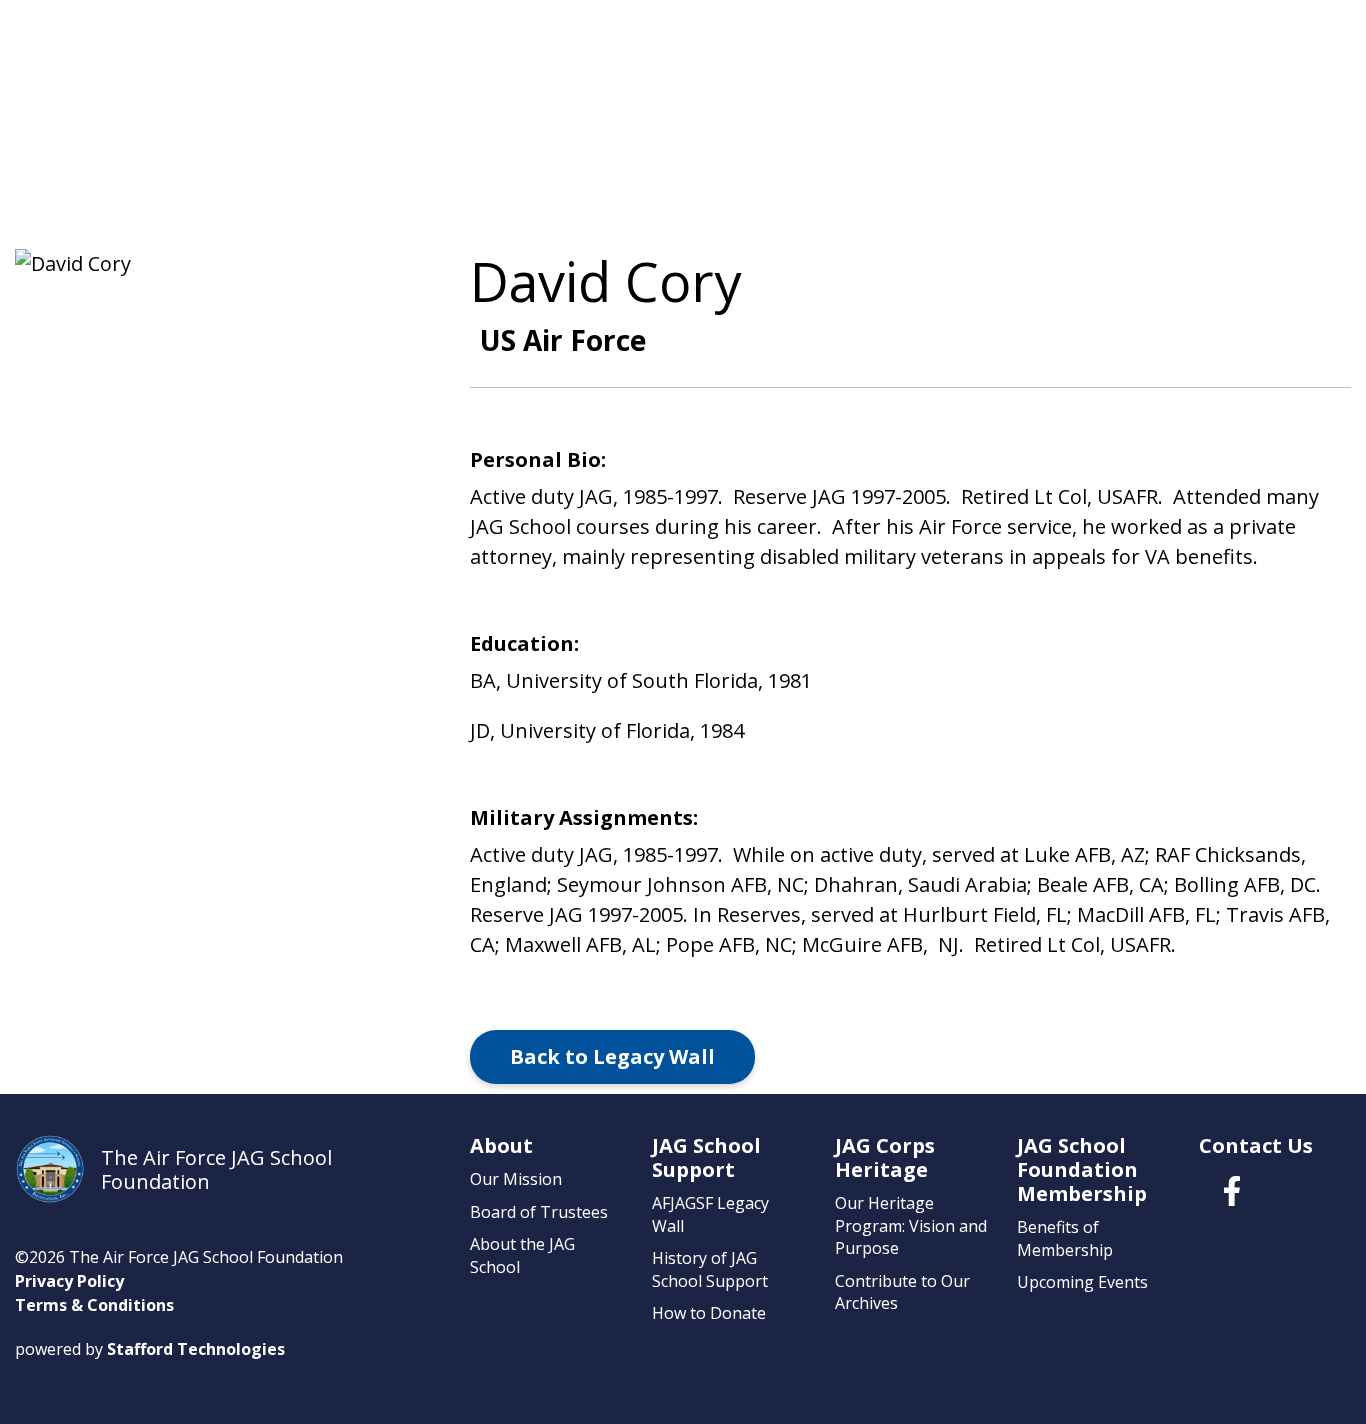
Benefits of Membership (1065, 1238)
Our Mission (516, 1179)
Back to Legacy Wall (612, 1056)
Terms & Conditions (94, 1305)
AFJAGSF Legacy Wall (710, 1214)
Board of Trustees (539, 1212)
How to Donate (709, 1313)
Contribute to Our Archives (902, 1292)
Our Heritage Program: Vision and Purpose (911, 1225)
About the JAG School (522, 1255)
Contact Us (1256, 1145)
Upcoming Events (1082, 1282)
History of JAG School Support (710, 1269)
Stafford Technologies (196, 1349)
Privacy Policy (69, 1281)
